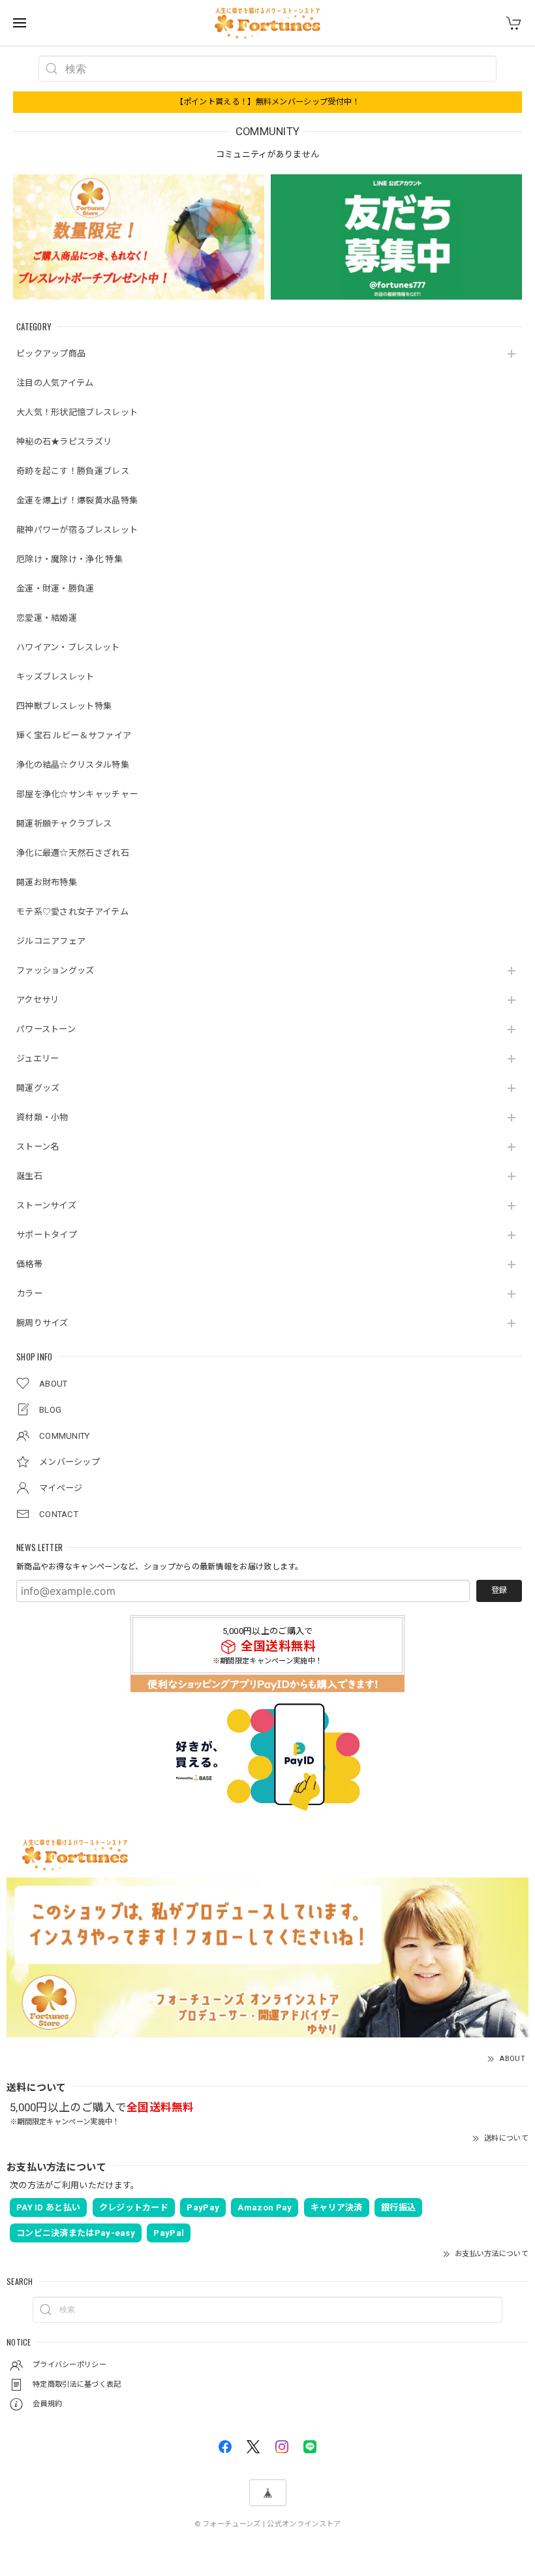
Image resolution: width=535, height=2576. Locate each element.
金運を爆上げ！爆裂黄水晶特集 (77, 500)
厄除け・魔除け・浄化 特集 (69, 559)
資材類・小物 (42, 1117)
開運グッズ (38, 1088)
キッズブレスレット (55, 677)
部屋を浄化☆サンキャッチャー (77, 794)
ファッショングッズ (55, 970)
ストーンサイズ (46, 1205)
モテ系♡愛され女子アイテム (72, 912)
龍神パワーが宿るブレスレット (77, 530)
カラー (29, 1294)
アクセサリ (38, 1000)
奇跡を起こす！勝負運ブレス (73, 471)
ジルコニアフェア (51, 941)
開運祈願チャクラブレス (64, 824)
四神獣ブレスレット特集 (64, 706)
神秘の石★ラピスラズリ (64, 442)
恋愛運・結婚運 (47, 618)
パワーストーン (46, 1029)
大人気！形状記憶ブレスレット (77, 412)
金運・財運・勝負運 (55, 589)
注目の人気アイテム (55, 383)
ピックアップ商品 (51, 353)
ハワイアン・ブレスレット (68, 647)
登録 (499, 1590)
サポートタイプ (47, 1235)
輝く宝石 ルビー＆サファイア (74, 735)
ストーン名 (38, 1147)
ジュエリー (38, 1059)
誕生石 (29, 1176)
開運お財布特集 (47, 882)
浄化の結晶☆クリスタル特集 (73, 765)
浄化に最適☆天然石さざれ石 (73, 853)
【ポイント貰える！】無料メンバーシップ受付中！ (268, 102)
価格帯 (29, 1264)
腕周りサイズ (42, 1323)
